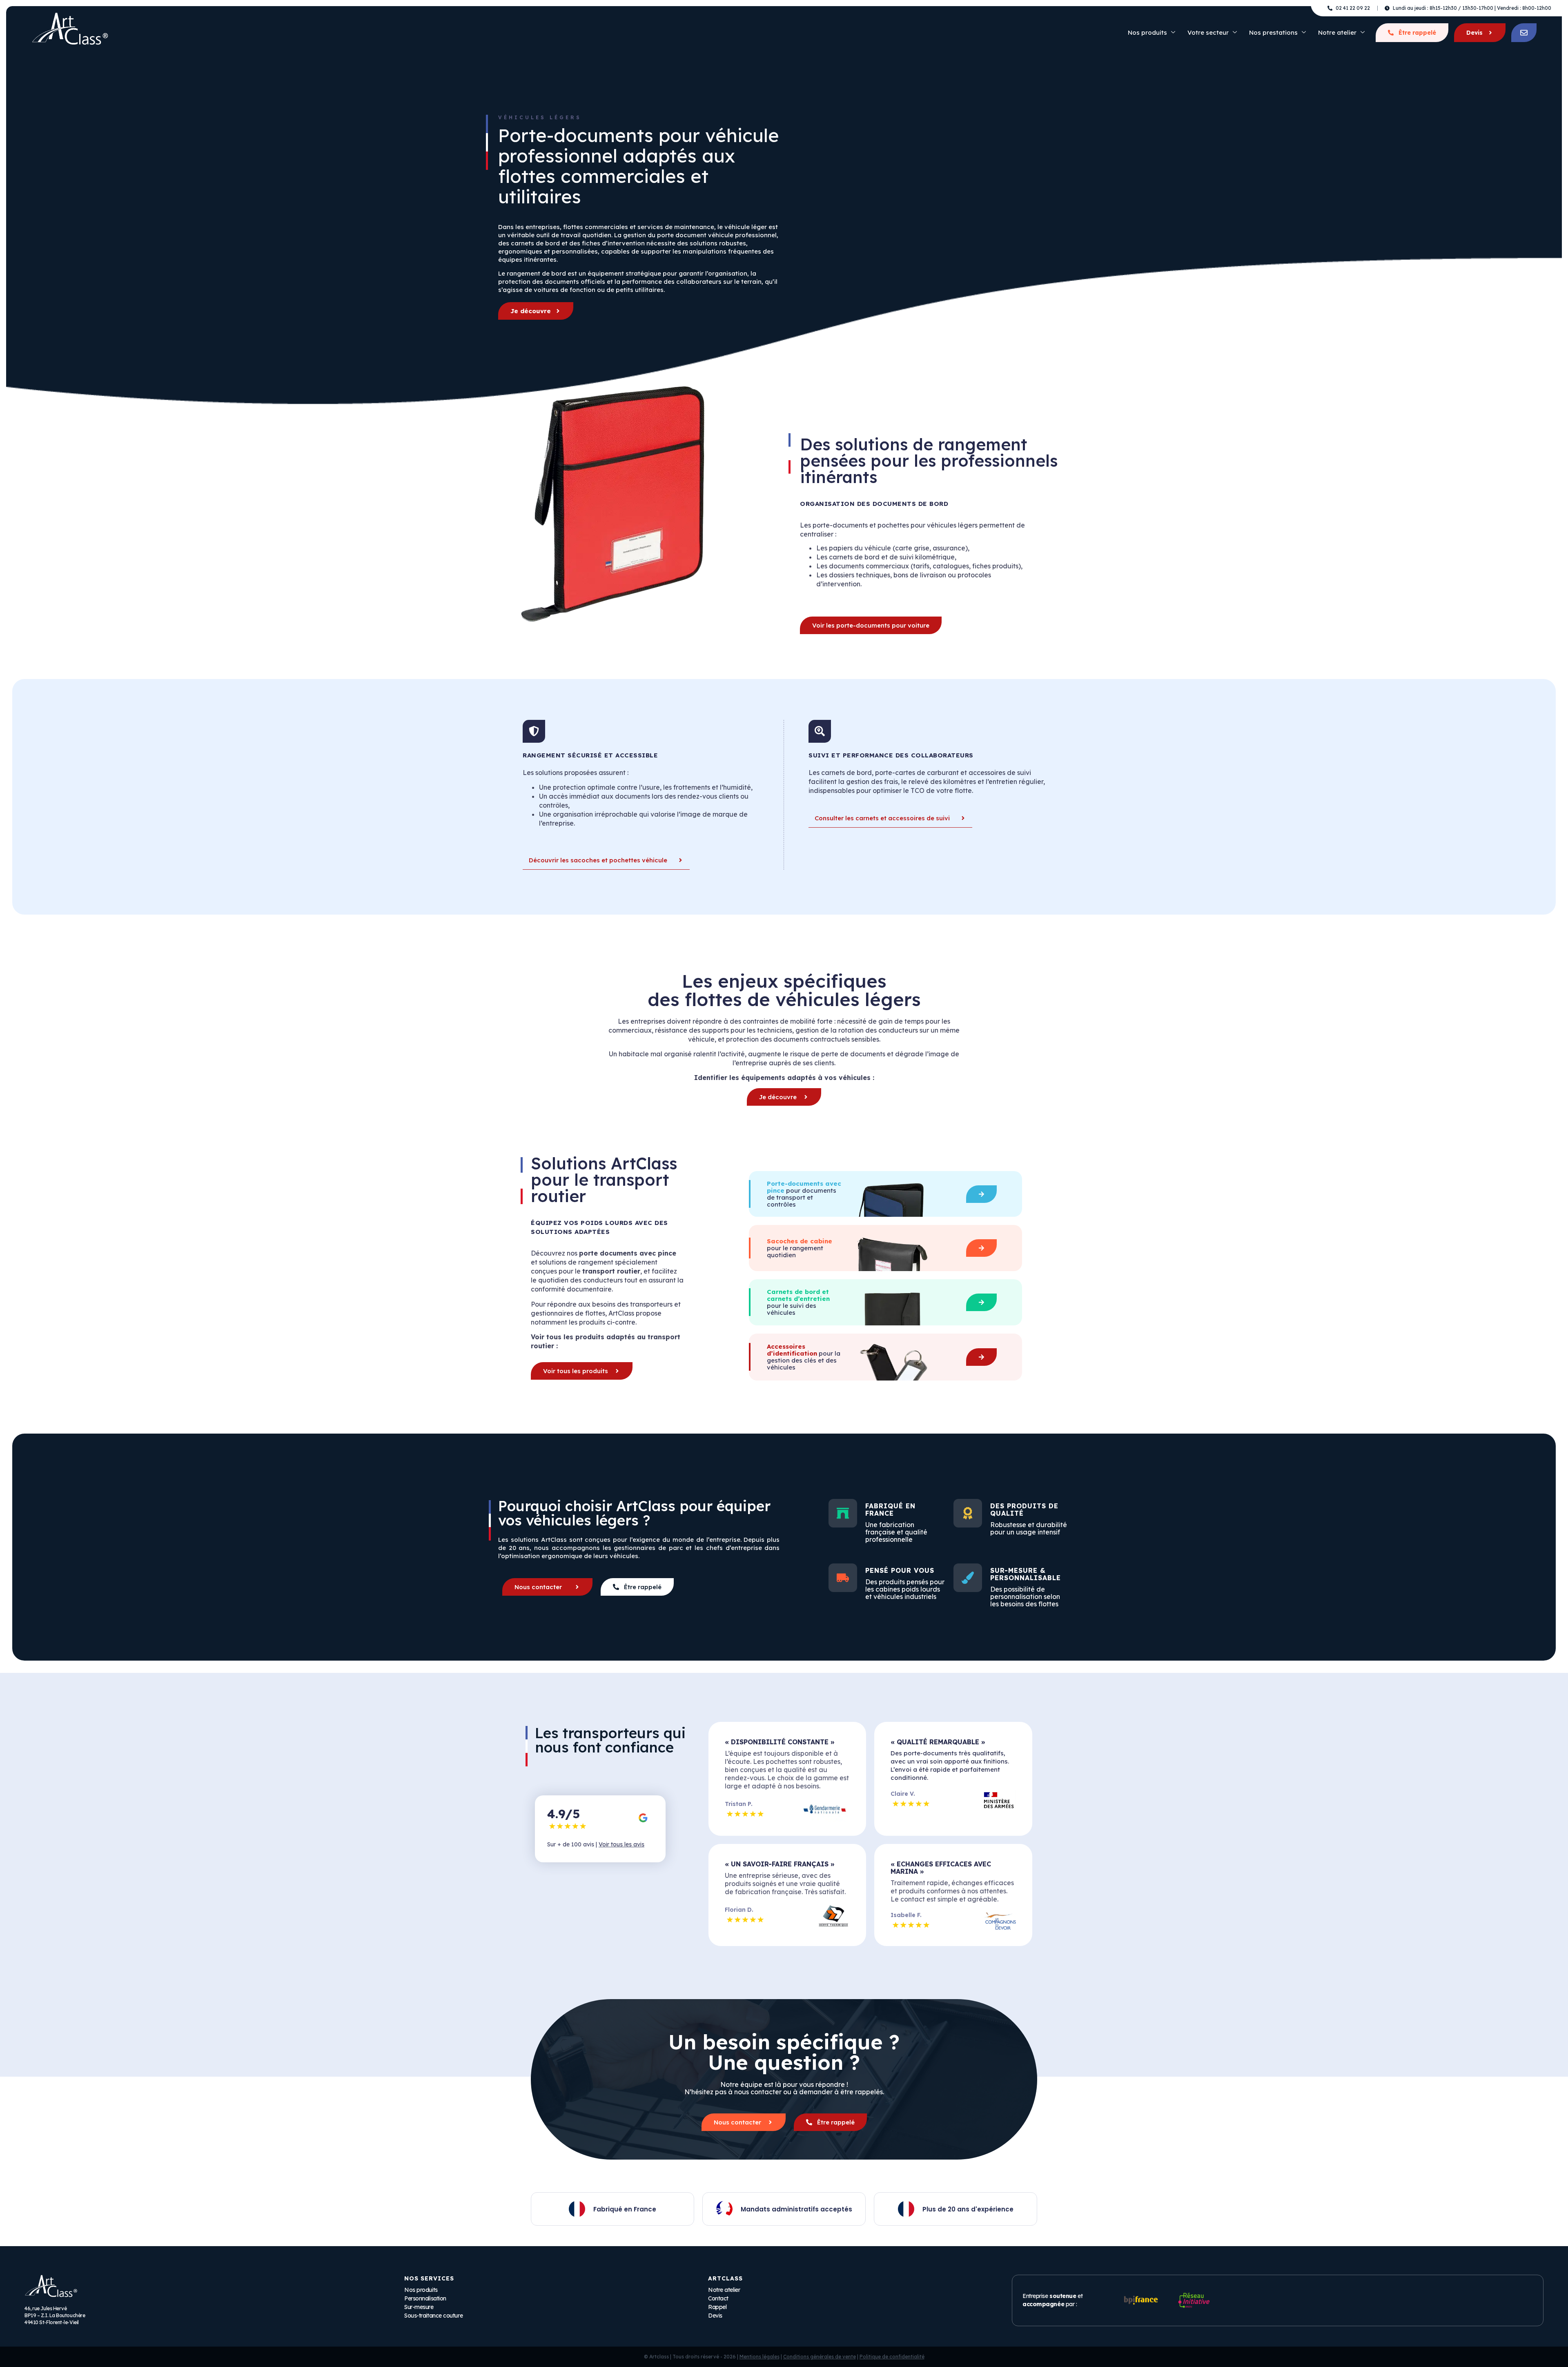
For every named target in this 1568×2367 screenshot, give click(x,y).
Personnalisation (425, 2298)
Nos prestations (1273, 32)
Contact (718, 2298)
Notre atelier (1337, 32)
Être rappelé (1417, 33)
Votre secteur (1208, 32)
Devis (1474, 33)
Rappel (717, 2307)
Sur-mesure (419, 2307)
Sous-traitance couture (433, 2316)
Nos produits (1147, 32)
